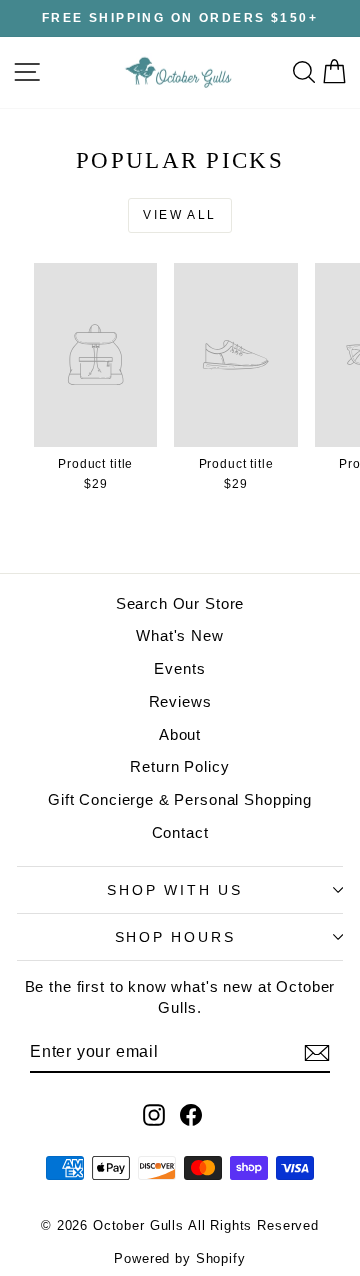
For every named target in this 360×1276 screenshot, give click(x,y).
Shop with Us (175, 890)
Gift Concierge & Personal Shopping (180, 799)
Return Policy (179, 766)
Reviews (180, 701)
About (180, 734)
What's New (180, 635)
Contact (180, 832)
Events (179, 668)
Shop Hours (175, 937)
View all (179, 215)
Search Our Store (180, 603)
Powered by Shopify (179, 1258)
